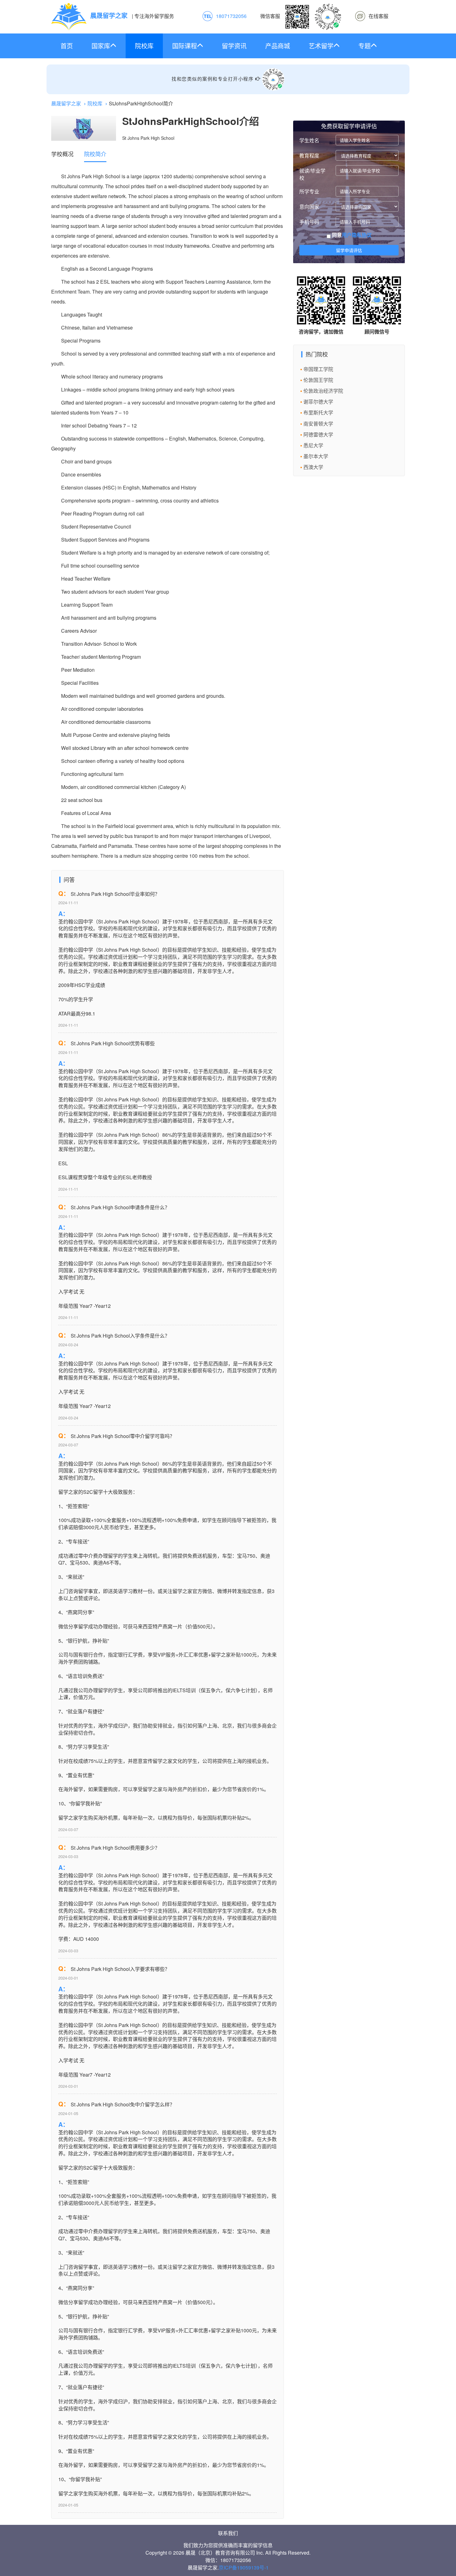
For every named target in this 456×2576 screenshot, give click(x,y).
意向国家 (309, 207)
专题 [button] (364, 46)
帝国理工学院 (318, 369)
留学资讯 (234, 46)
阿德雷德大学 (318, 434)
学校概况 (62, 154)
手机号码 (309, 222)
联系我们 (228, 2533)
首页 (67, 46)
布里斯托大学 (318, 412)
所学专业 (309, 191)
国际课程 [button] (185, 46)
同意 (351, 235)
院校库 (144, 46)
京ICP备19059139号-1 (244, 2567)
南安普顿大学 (318, 424)
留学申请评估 (349, 250)
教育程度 (309, 155)
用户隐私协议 (357, 235)
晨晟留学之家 (66, 103)
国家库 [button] (101, 46)
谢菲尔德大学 (318, 402)
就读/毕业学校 (312, 174)
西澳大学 (313, 467)
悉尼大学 (313, 445)
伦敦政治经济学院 (323, 391)
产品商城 (278, 46)
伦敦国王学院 (318, 380)
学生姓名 (309, 140)
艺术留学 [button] (321, 46)
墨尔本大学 (316, 456)
